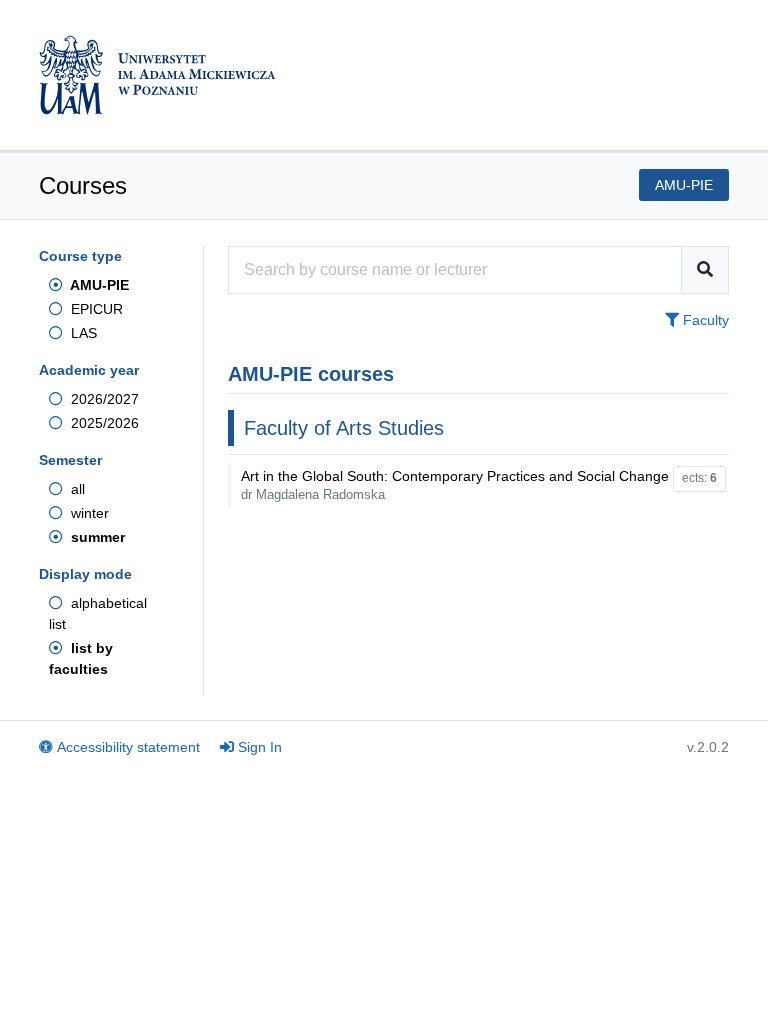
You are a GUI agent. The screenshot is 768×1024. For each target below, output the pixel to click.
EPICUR (95, 309)
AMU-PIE (98, 285)
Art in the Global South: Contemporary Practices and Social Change (455, 485)
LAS (82, 333)
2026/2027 (103, 399)
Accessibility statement (128, 747)
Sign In (260, 747)
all (76, 489)
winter (88, 513)
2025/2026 (103, 423)
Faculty (704, 320)
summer (96, 537)
